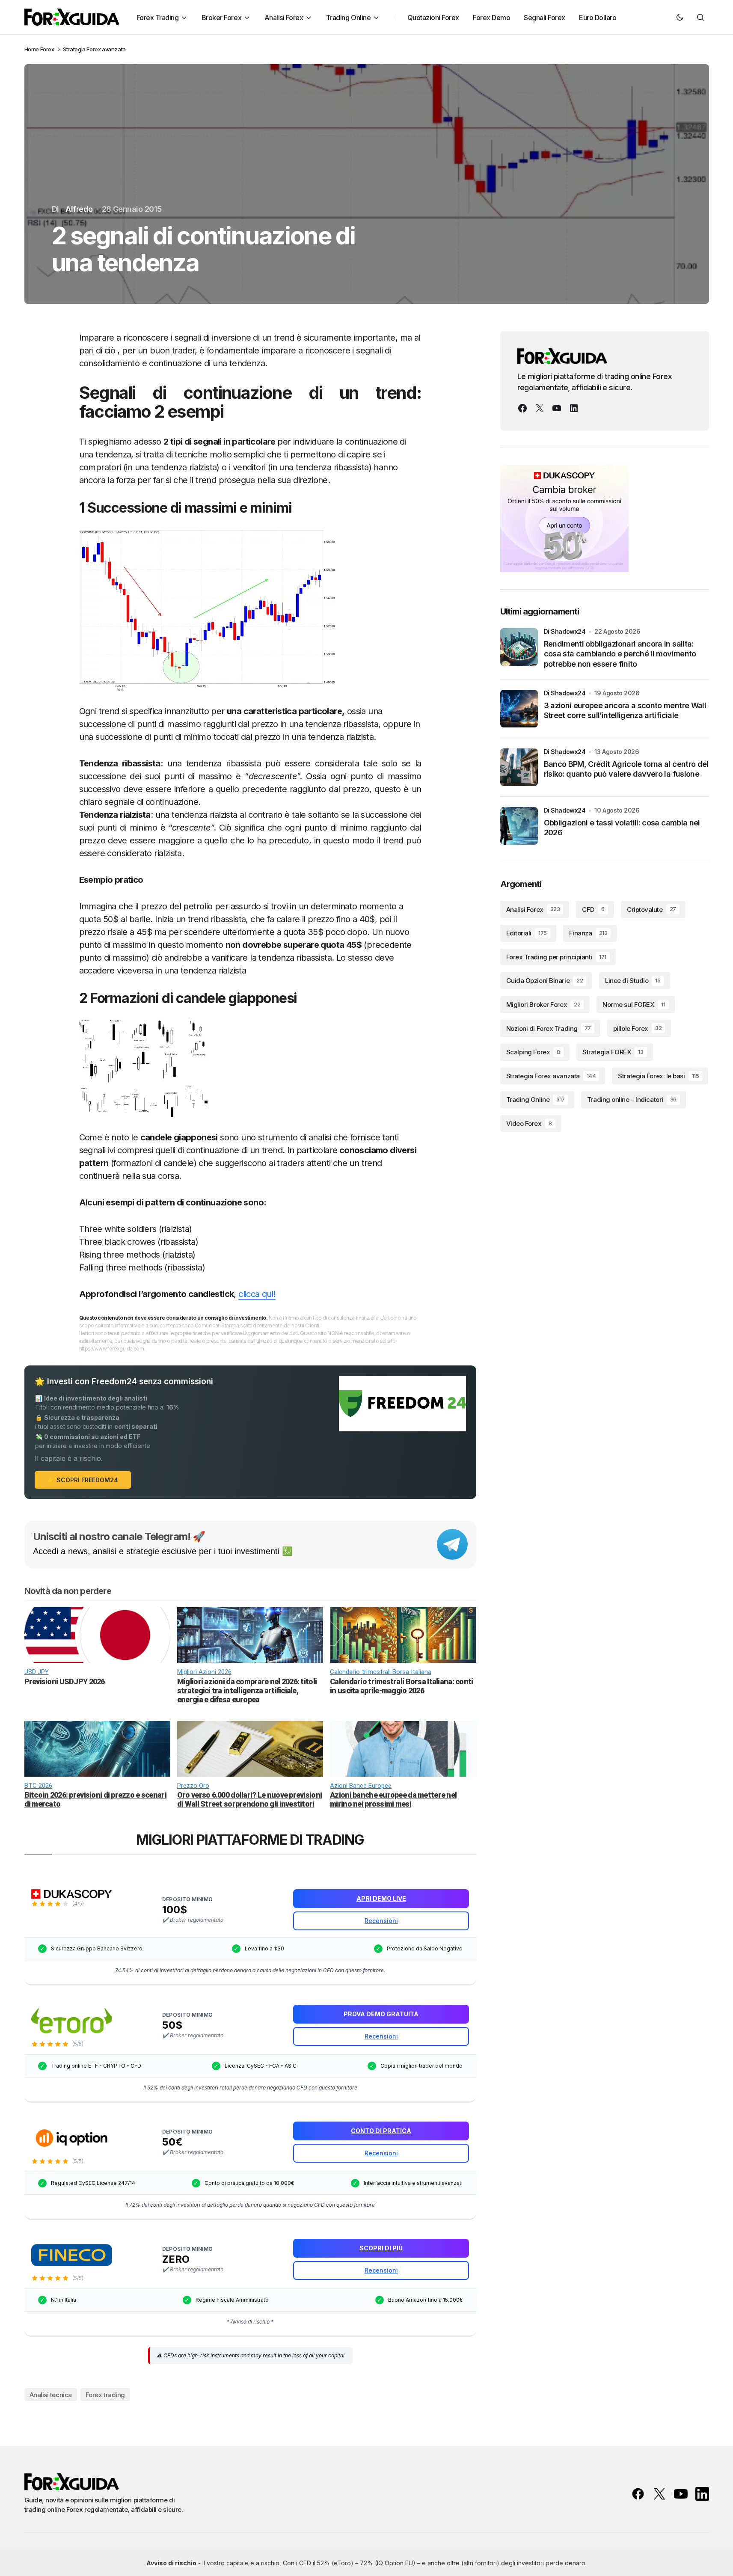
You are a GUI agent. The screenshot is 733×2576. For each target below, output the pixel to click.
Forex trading (105, 2395)
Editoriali (527, 933)
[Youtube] (557, 408)
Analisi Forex (533, 910)
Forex (47, 49)
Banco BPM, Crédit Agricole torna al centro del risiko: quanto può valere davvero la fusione (626, 769)
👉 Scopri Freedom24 (83, 1480)
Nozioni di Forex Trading (549, 1028)
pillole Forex (637, 1028)
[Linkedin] (574, 408)
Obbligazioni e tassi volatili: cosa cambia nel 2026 (622, 828)
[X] (540, 408)
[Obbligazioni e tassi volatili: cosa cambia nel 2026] (519, 826)
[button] (680, 17)
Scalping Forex (533, 1052)
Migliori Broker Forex (543, 1005)
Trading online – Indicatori (632, 1100)
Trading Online (536, 1100)
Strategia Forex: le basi (658, 1076)
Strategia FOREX (613, 1052)
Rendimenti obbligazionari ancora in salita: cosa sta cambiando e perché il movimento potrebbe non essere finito (620, 654)
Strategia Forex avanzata (94, 49)
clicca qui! (257, 1294)
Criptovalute (651, 910)
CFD (593, 910)
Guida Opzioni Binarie (545, 981)
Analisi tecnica (51, 2395)
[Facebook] (522, 408)
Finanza (588, 933)
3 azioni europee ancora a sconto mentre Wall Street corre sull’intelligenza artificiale (625, 710)
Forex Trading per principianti (556, 957)
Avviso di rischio (171, 2563)
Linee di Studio (633, 981)
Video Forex (529, 1123)
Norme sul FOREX (634, 1005)
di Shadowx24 (565, 631)
